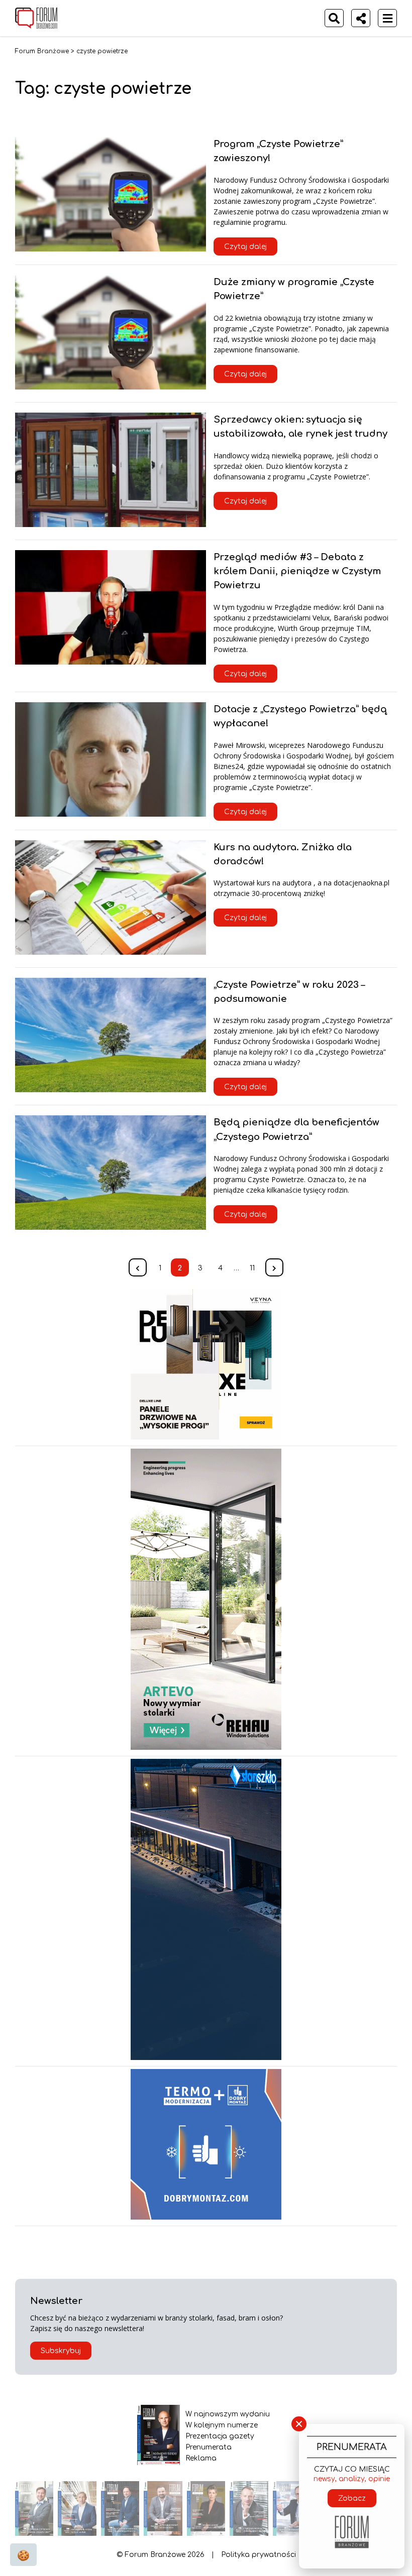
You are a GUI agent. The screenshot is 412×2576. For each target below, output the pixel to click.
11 (252, 1268)
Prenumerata (209, 2447)
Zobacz (352, 2498)
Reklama (201, 2458)
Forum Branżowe (42, 51)
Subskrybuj (61, 2351)
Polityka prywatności (259, 2555)
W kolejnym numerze (222, 2425)
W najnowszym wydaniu (228, 2414)
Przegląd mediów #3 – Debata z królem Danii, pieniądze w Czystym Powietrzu (297, 571)
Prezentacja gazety (220, 2436)
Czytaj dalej (245, 247)
